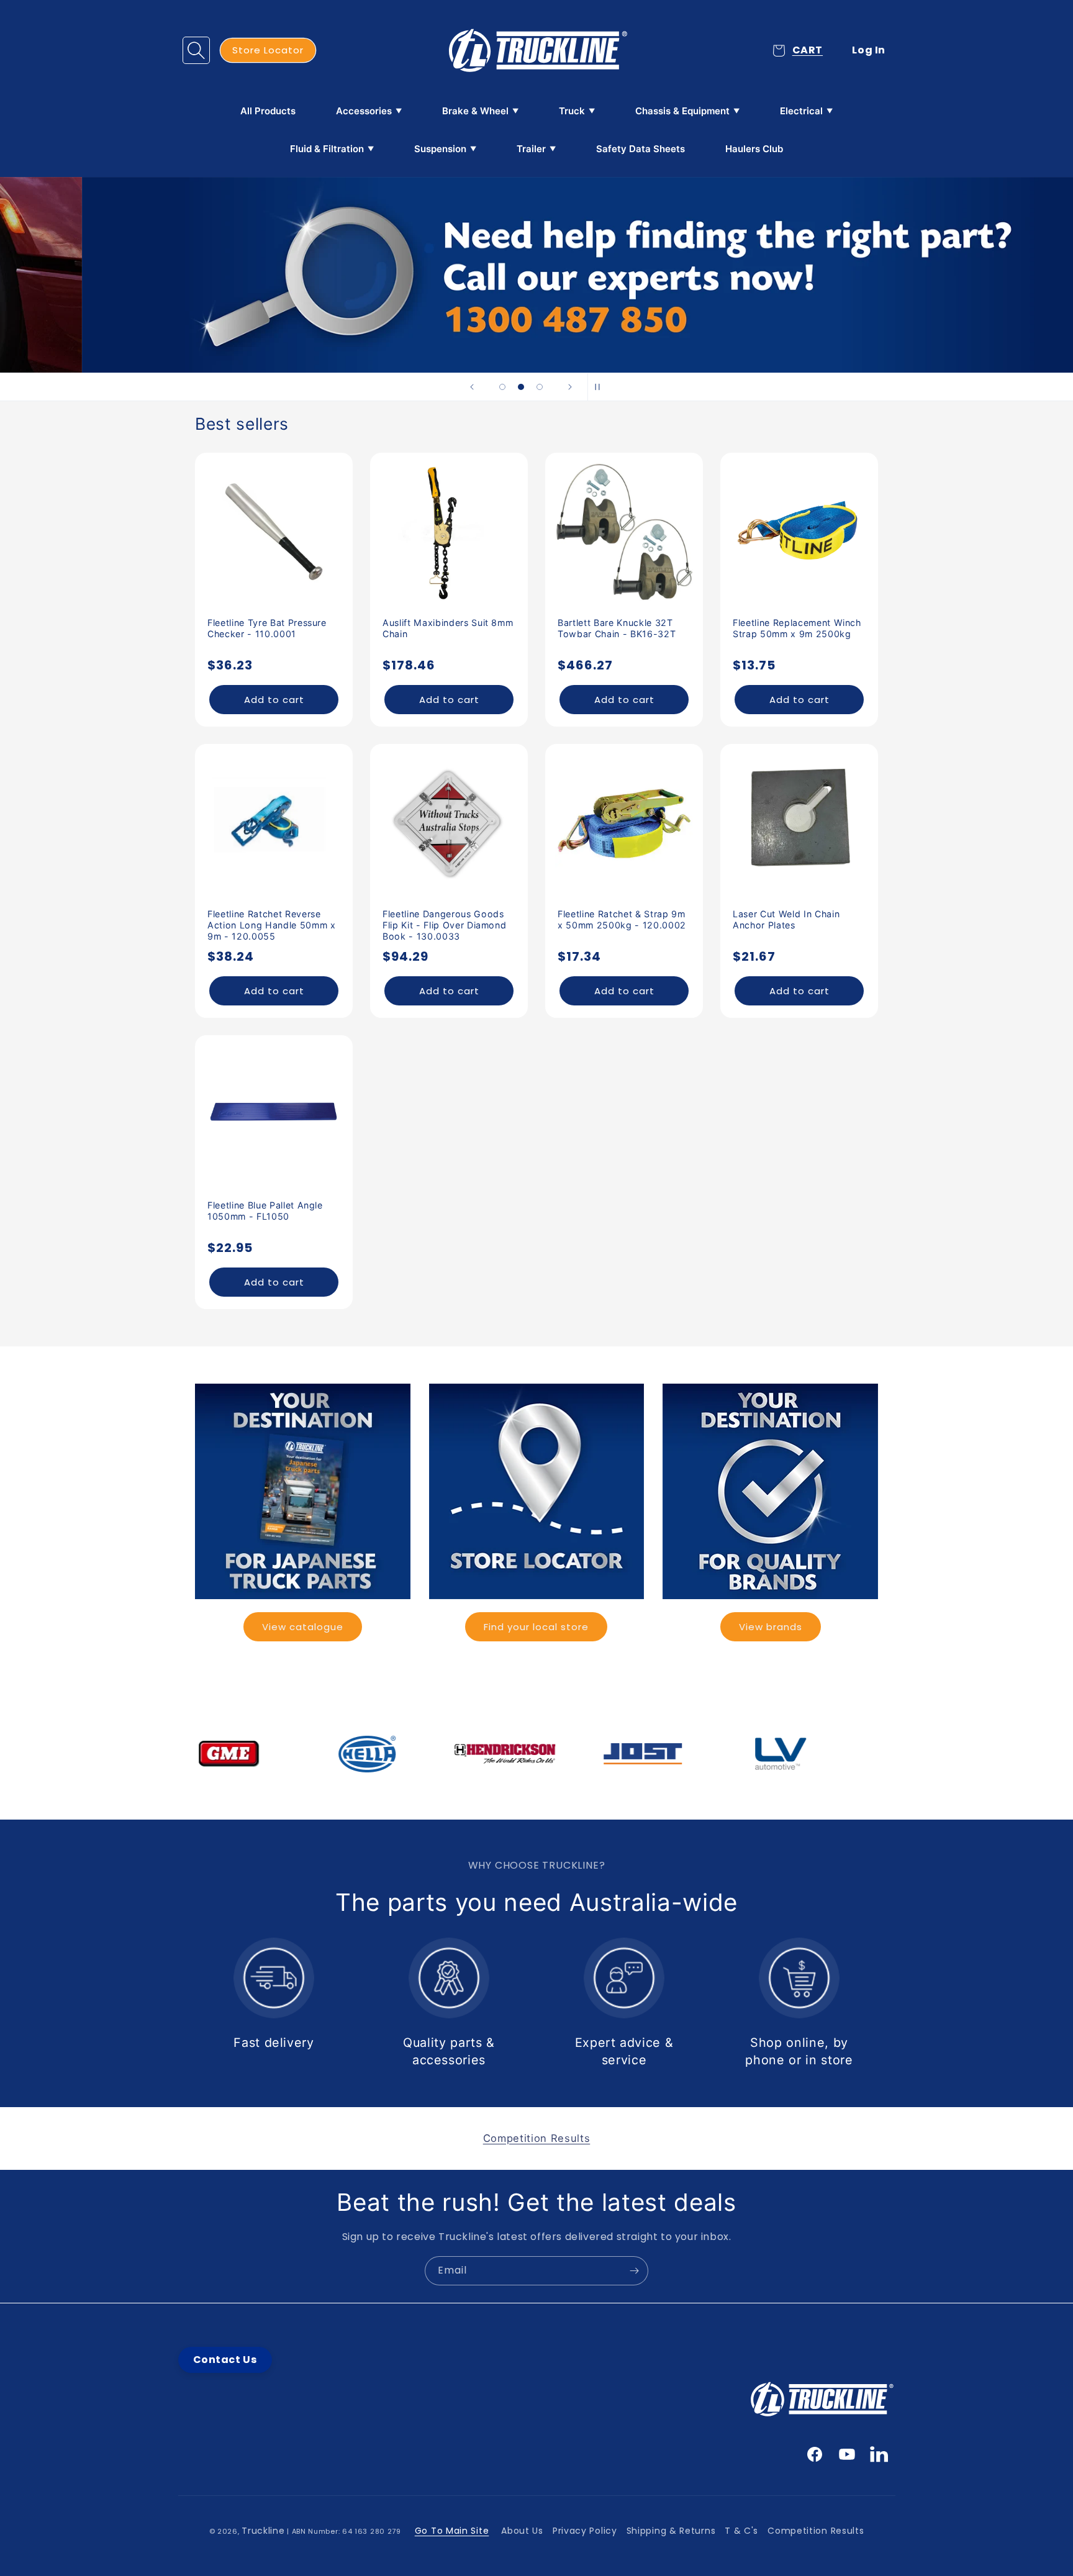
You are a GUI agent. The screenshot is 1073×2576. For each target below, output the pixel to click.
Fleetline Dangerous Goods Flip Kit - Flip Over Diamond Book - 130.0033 (444, 925)
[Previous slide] (472, 387)
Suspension (440, 149)
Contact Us (225, 2360)
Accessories (364, 111)
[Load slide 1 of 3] (502, 387)
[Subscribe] (634, 2271)
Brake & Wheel (475, 111)
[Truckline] (537, 50)
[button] (196, 50)
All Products (268, 111)
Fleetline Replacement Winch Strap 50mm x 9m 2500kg (797, 628)
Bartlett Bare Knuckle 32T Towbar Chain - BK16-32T (617, 628)
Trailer (531, 149)
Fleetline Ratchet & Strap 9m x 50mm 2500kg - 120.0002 (622, 919)
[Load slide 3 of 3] (540, 387)
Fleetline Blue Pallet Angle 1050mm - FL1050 (265, 1211)
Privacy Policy (585, 2531)
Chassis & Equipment (682, 111)
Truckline (263, 2531)
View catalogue (303, 1627)
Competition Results (816, 2531)
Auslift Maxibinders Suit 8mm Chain (448, 628)
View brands (771, 1627)
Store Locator (268, 50)
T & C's (741, 2531)
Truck (572, 111)
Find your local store (536, 1627)
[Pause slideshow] (601, 387)
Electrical (801, 111)
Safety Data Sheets (641, 149)
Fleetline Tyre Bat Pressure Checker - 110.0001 (267, 628)
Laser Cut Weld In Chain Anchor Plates (786, 919)
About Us (522, 2531)
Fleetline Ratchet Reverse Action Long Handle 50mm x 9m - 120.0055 (272, 925)
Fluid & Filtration (327, 149)
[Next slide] (570, 387)
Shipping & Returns (671, 2531)
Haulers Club (754, 149)
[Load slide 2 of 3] (521, 387)
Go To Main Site (452, 2531)
